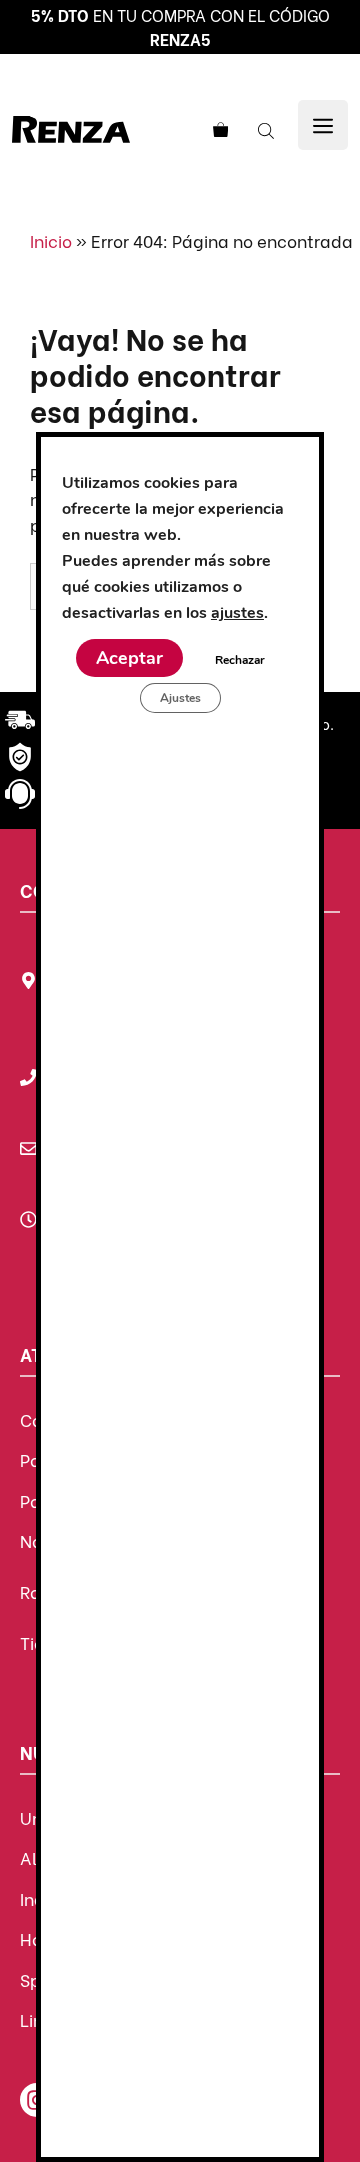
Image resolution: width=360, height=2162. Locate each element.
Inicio (51, 240)
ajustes (237, 613)
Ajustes (180, 698)
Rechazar (240, 660)
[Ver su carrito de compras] (218, 129)
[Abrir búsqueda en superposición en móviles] (268, 129)
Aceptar (129, 658)
